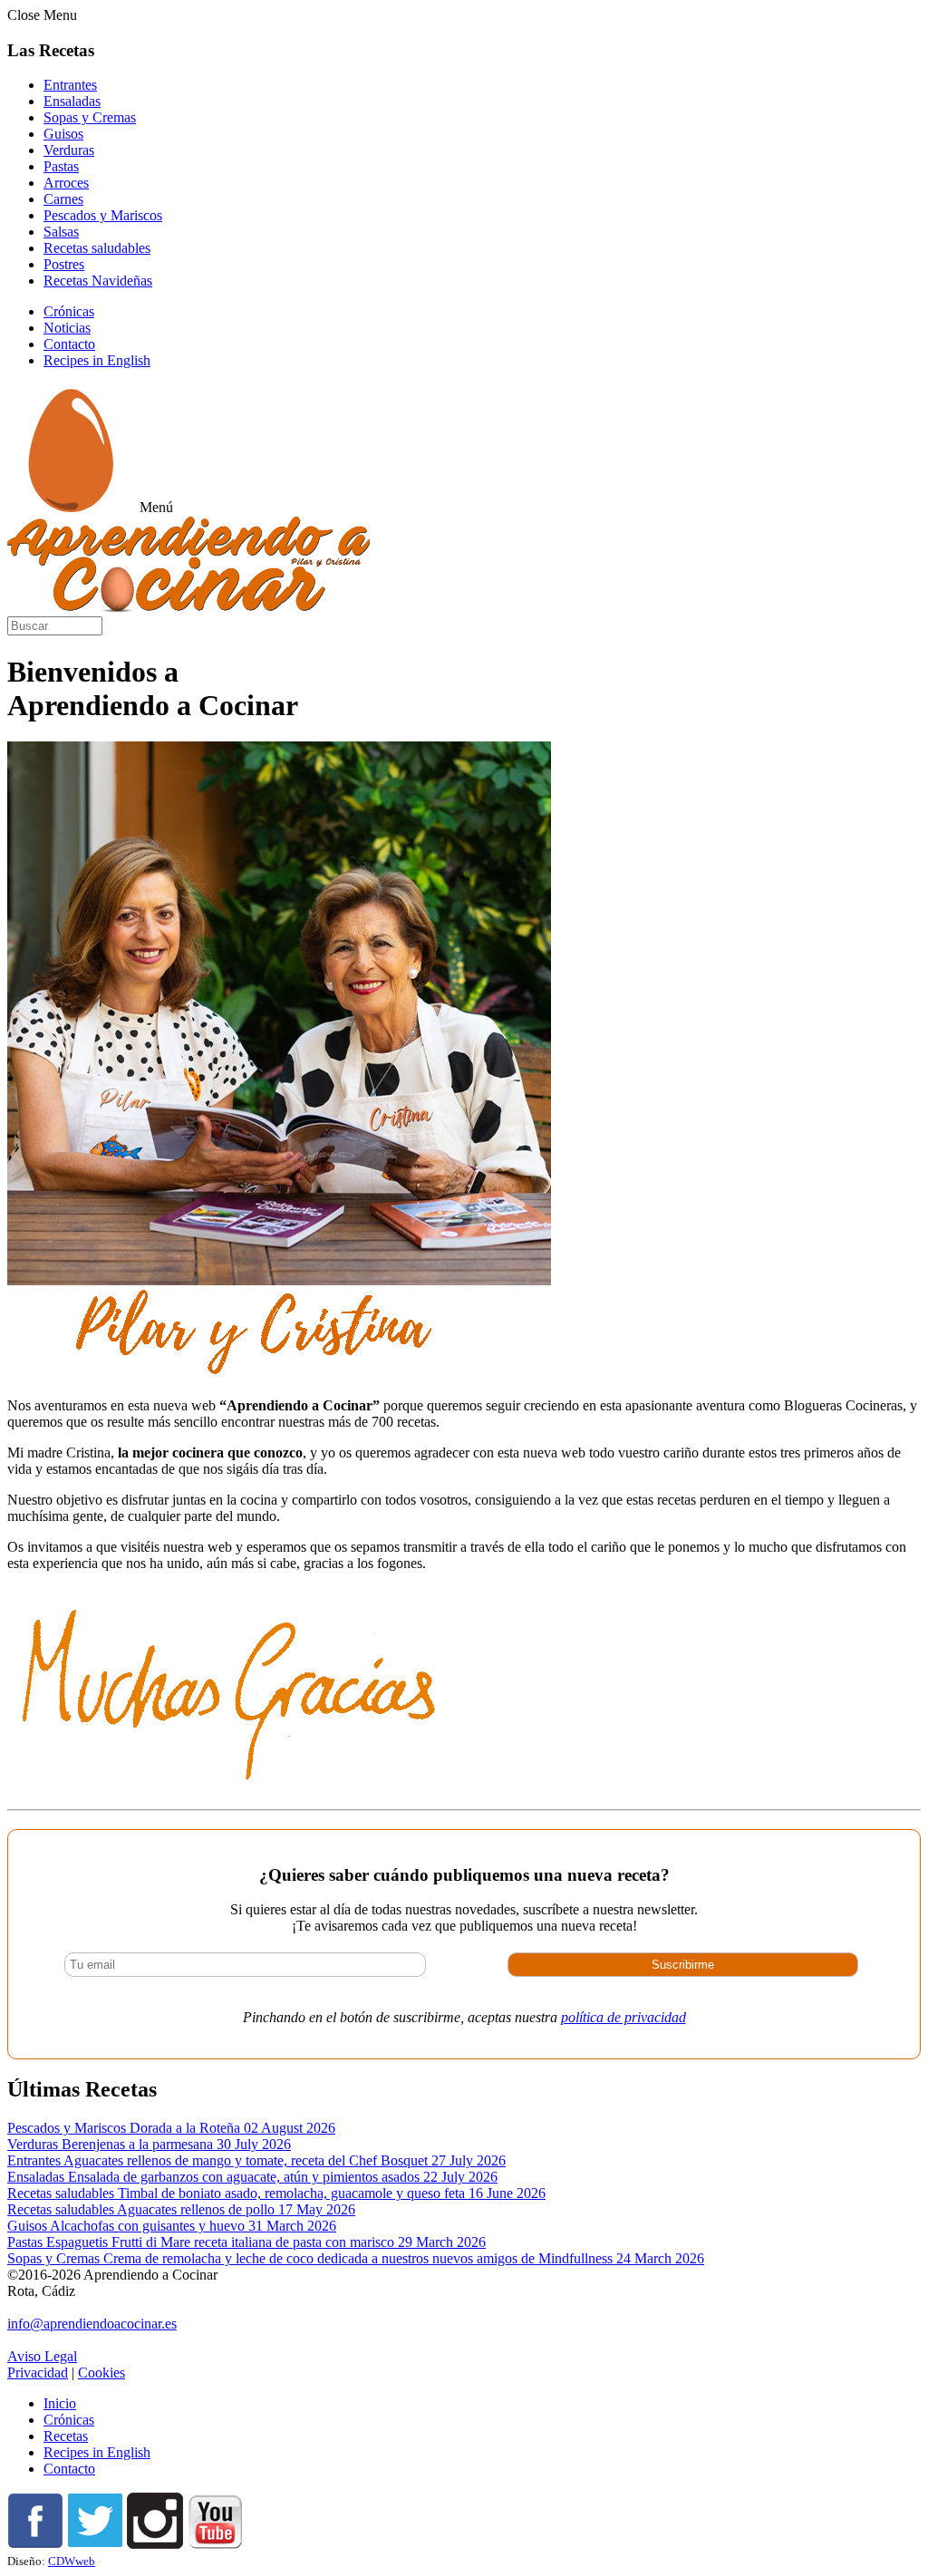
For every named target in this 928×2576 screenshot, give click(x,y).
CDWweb (72, 2561)
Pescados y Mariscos (103, 215)
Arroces (66, 183)
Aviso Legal (42, 2356)
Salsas (61, 232)
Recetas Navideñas (98, 281)
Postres (64, 264)
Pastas (61, 166)
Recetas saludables (97, 248)
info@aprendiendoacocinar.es (92, 2324)
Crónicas (69, 311)
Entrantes (70, 85)
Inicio (60, 2403)
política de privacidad (623, 2017)
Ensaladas (72, 101)
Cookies (101, 2373)
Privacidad (38, 2373)
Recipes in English (97, 360)
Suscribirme (683, 1965)
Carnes (63, 199)
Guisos (63, 134)
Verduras (69, 150)
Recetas (66, 2436)
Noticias (67, 328)
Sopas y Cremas (90, 117)
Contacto (69, 344)
